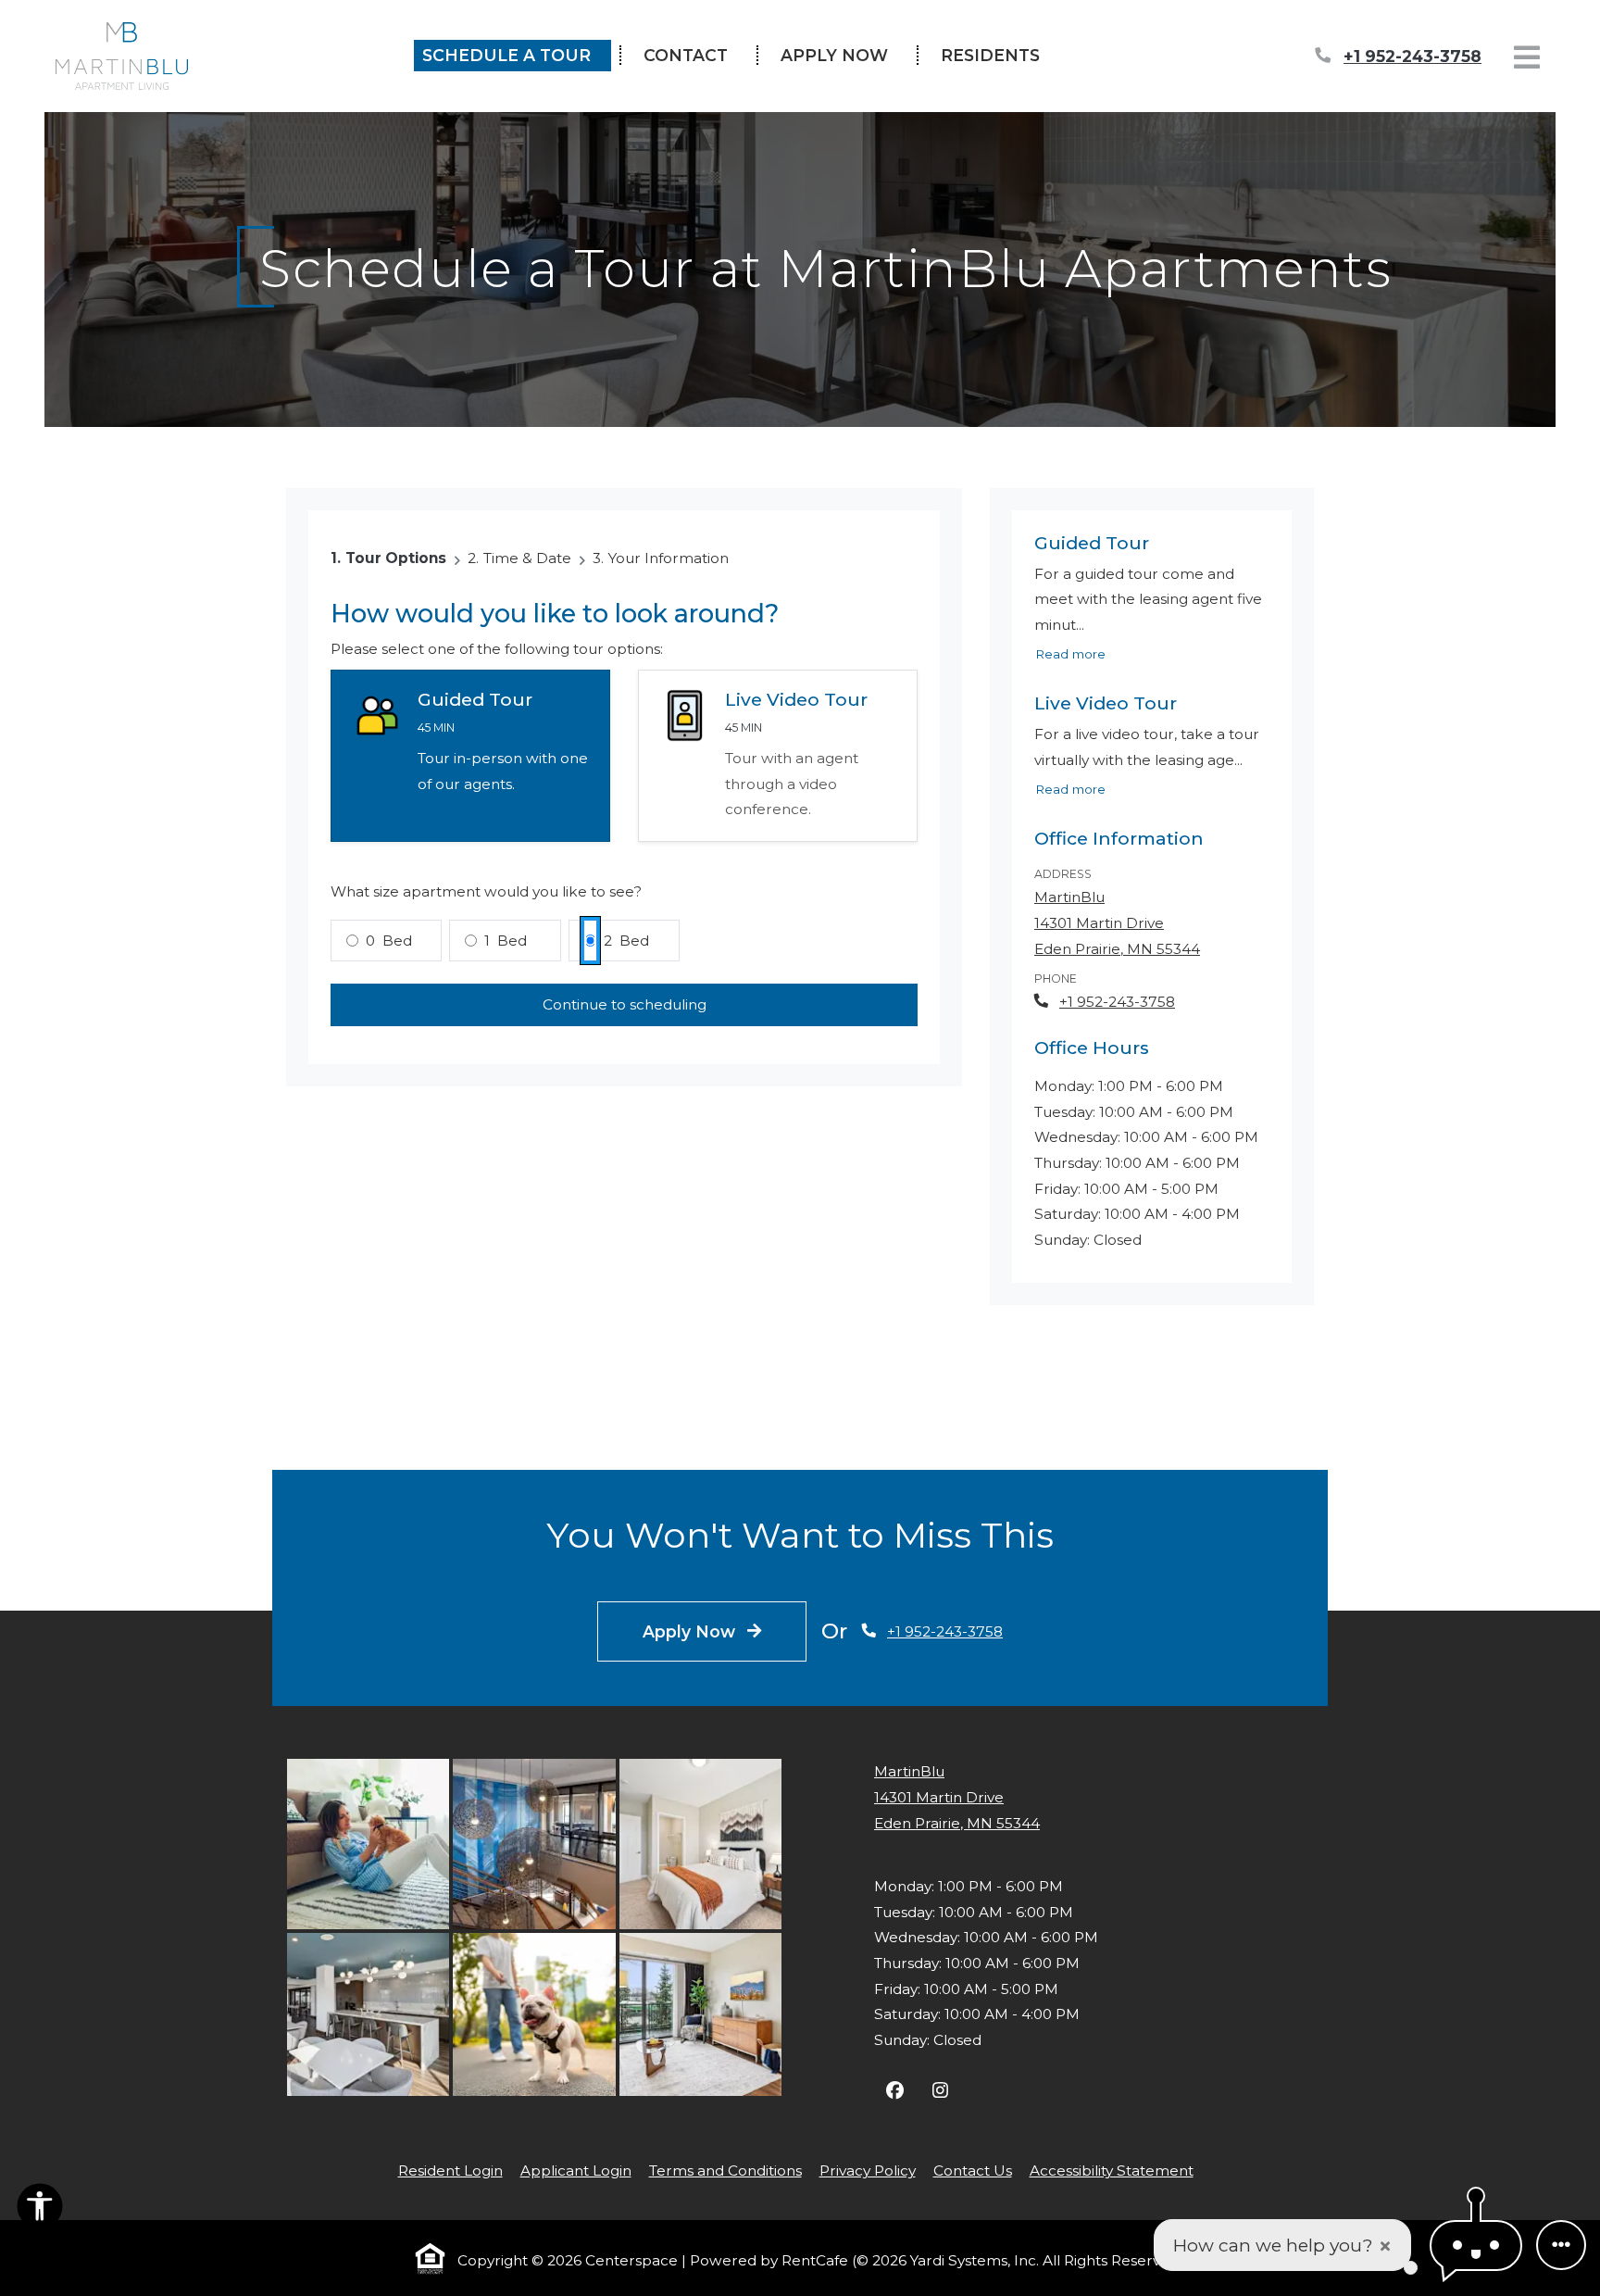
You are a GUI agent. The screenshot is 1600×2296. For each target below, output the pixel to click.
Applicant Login (576, 2170)
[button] (1476, 2246)
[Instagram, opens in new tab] (940, 2093)
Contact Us (973, 2171)
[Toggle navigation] (1527, 57)
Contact (686, 56)
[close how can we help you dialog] (1385, 2246)
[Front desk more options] (1561, 2245)
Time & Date (527, 559)
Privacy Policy (868, 2170)
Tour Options (396, 559)
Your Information (669, 559)
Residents (1000, 56)
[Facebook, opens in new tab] (895, 2093)
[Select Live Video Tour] (778, 757)
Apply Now (844, 56)
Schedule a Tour (506, 56)
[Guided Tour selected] (470, 757)
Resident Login (450, 2170)
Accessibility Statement (1112, 2170)
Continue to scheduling (625, 1005)
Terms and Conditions (725, 2170)
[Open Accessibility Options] (40, 2210)
